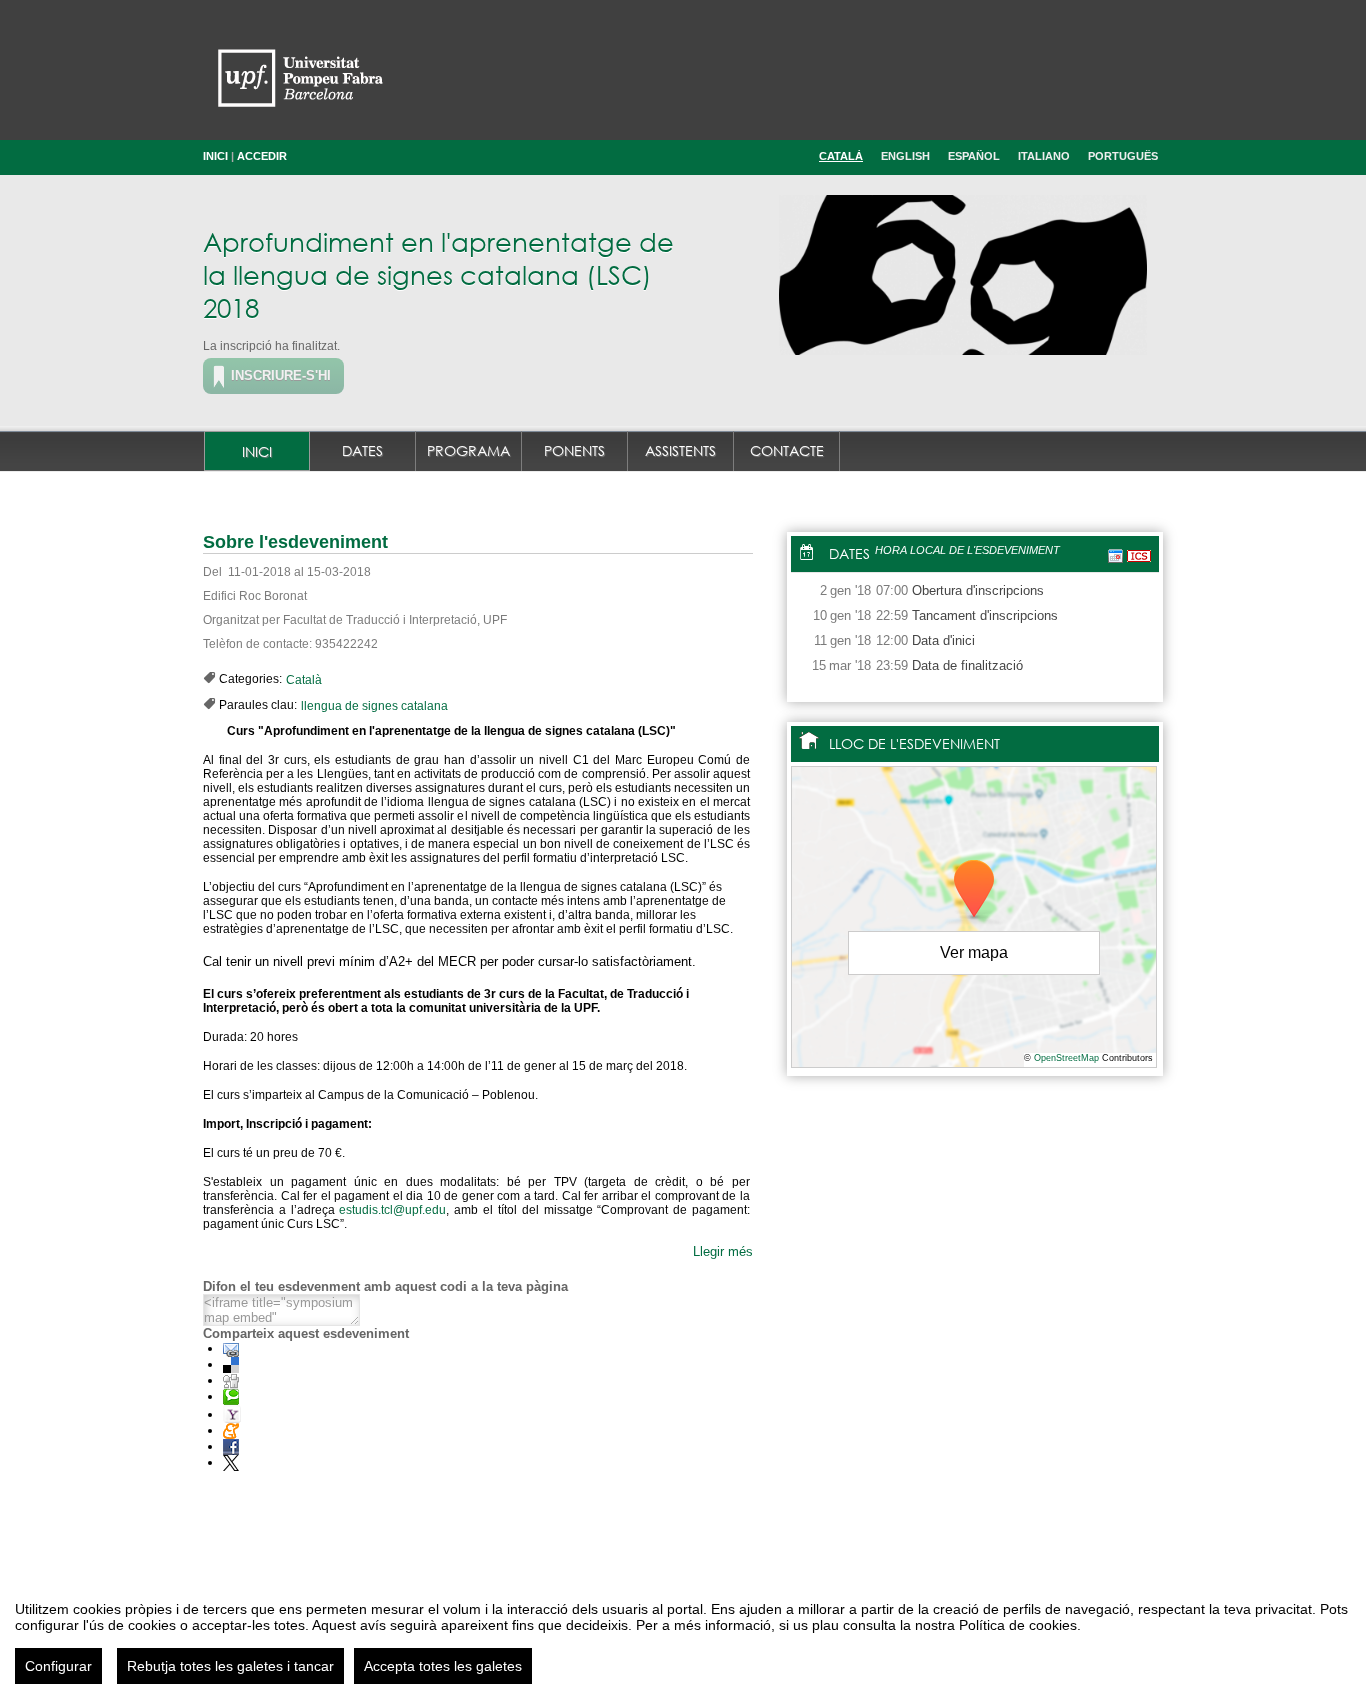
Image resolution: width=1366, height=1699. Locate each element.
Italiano (1044, 156)
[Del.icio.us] (231, 1364)
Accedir (262, 156)
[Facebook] (231, 1446)
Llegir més (723, 1251)
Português (1123, 156)
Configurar (58, 1666)
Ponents (574, 450)
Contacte (787, 450)
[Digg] (231, 1380)
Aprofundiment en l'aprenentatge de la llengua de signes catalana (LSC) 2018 (438, 274)
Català (841, 156)
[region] (683, 1635)
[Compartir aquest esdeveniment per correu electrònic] (231, 1348)
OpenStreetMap (1066, 1058)
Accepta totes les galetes (443, 1666)
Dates (362, 450)
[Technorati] (231, 1396)
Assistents (680, 450)
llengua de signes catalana (374, 706)
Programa (468, 450)
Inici (215, 156)
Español (974, 156)
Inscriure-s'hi (281, 375)
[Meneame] (231, 1430)
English (905, 156)
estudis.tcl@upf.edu (392, 1210)
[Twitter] (231, 1462)
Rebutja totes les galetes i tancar (230, 1666)
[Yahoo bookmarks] (232, 1414)
